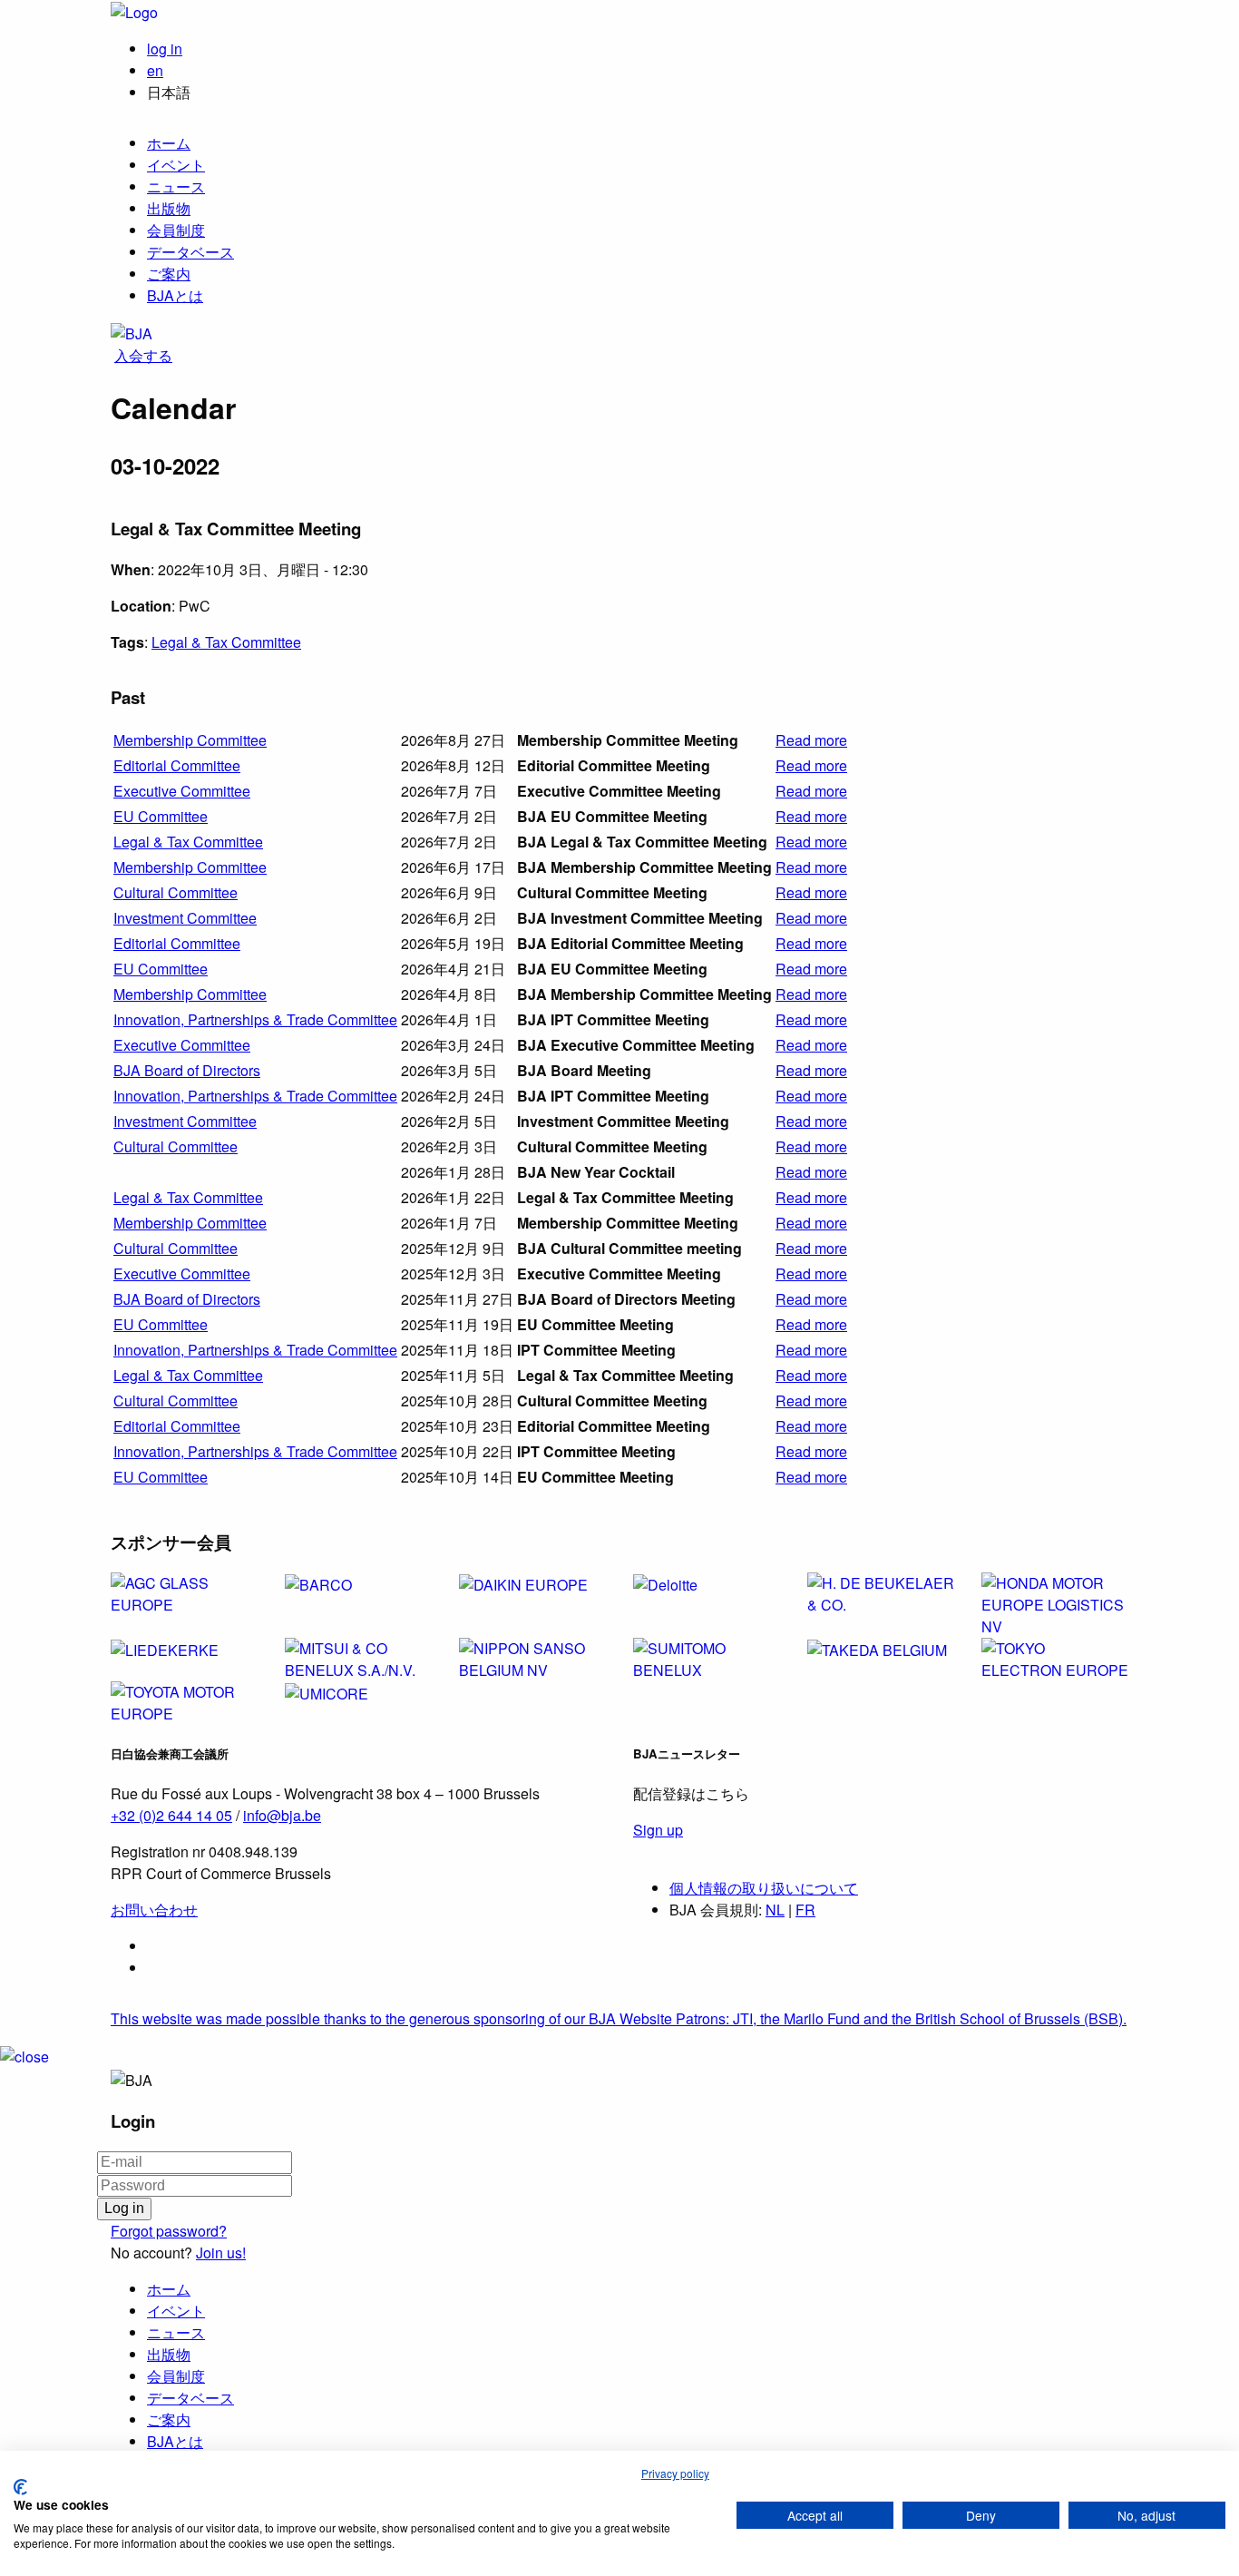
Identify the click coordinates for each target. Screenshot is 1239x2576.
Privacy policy (675, 2473)
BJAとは (175, 295)
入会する (143, 355)
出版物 (169, 208)
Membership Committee (190, 740)
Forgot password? (169, 2231)
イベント (176, 165)
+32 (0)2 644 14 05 (171, 1815)
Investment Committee (185, 918)
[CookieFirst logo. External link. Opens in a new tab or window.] (20, 2487)
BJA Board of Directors (187, 1070)
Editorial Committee (177, 765)
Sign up (658, 1830)
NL (775, 1910)
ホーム (169, 143)
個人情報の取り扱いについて (764, 1888)
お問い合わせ (154, 1910)
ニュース (176, 186)
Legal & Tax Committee (226, 642)
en (155, 70)
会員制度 (176, 230)
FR (805, 1910)
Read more (811, 740)
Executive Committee (182, 791)
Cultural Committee (176, 892)
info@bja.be (282, 1815)
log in (165, 49)
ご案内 (169, 274)
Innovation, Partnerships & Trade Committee (255, 1019)
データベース (190, 252)
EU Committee (161, 816)
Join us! (221, 2253)
